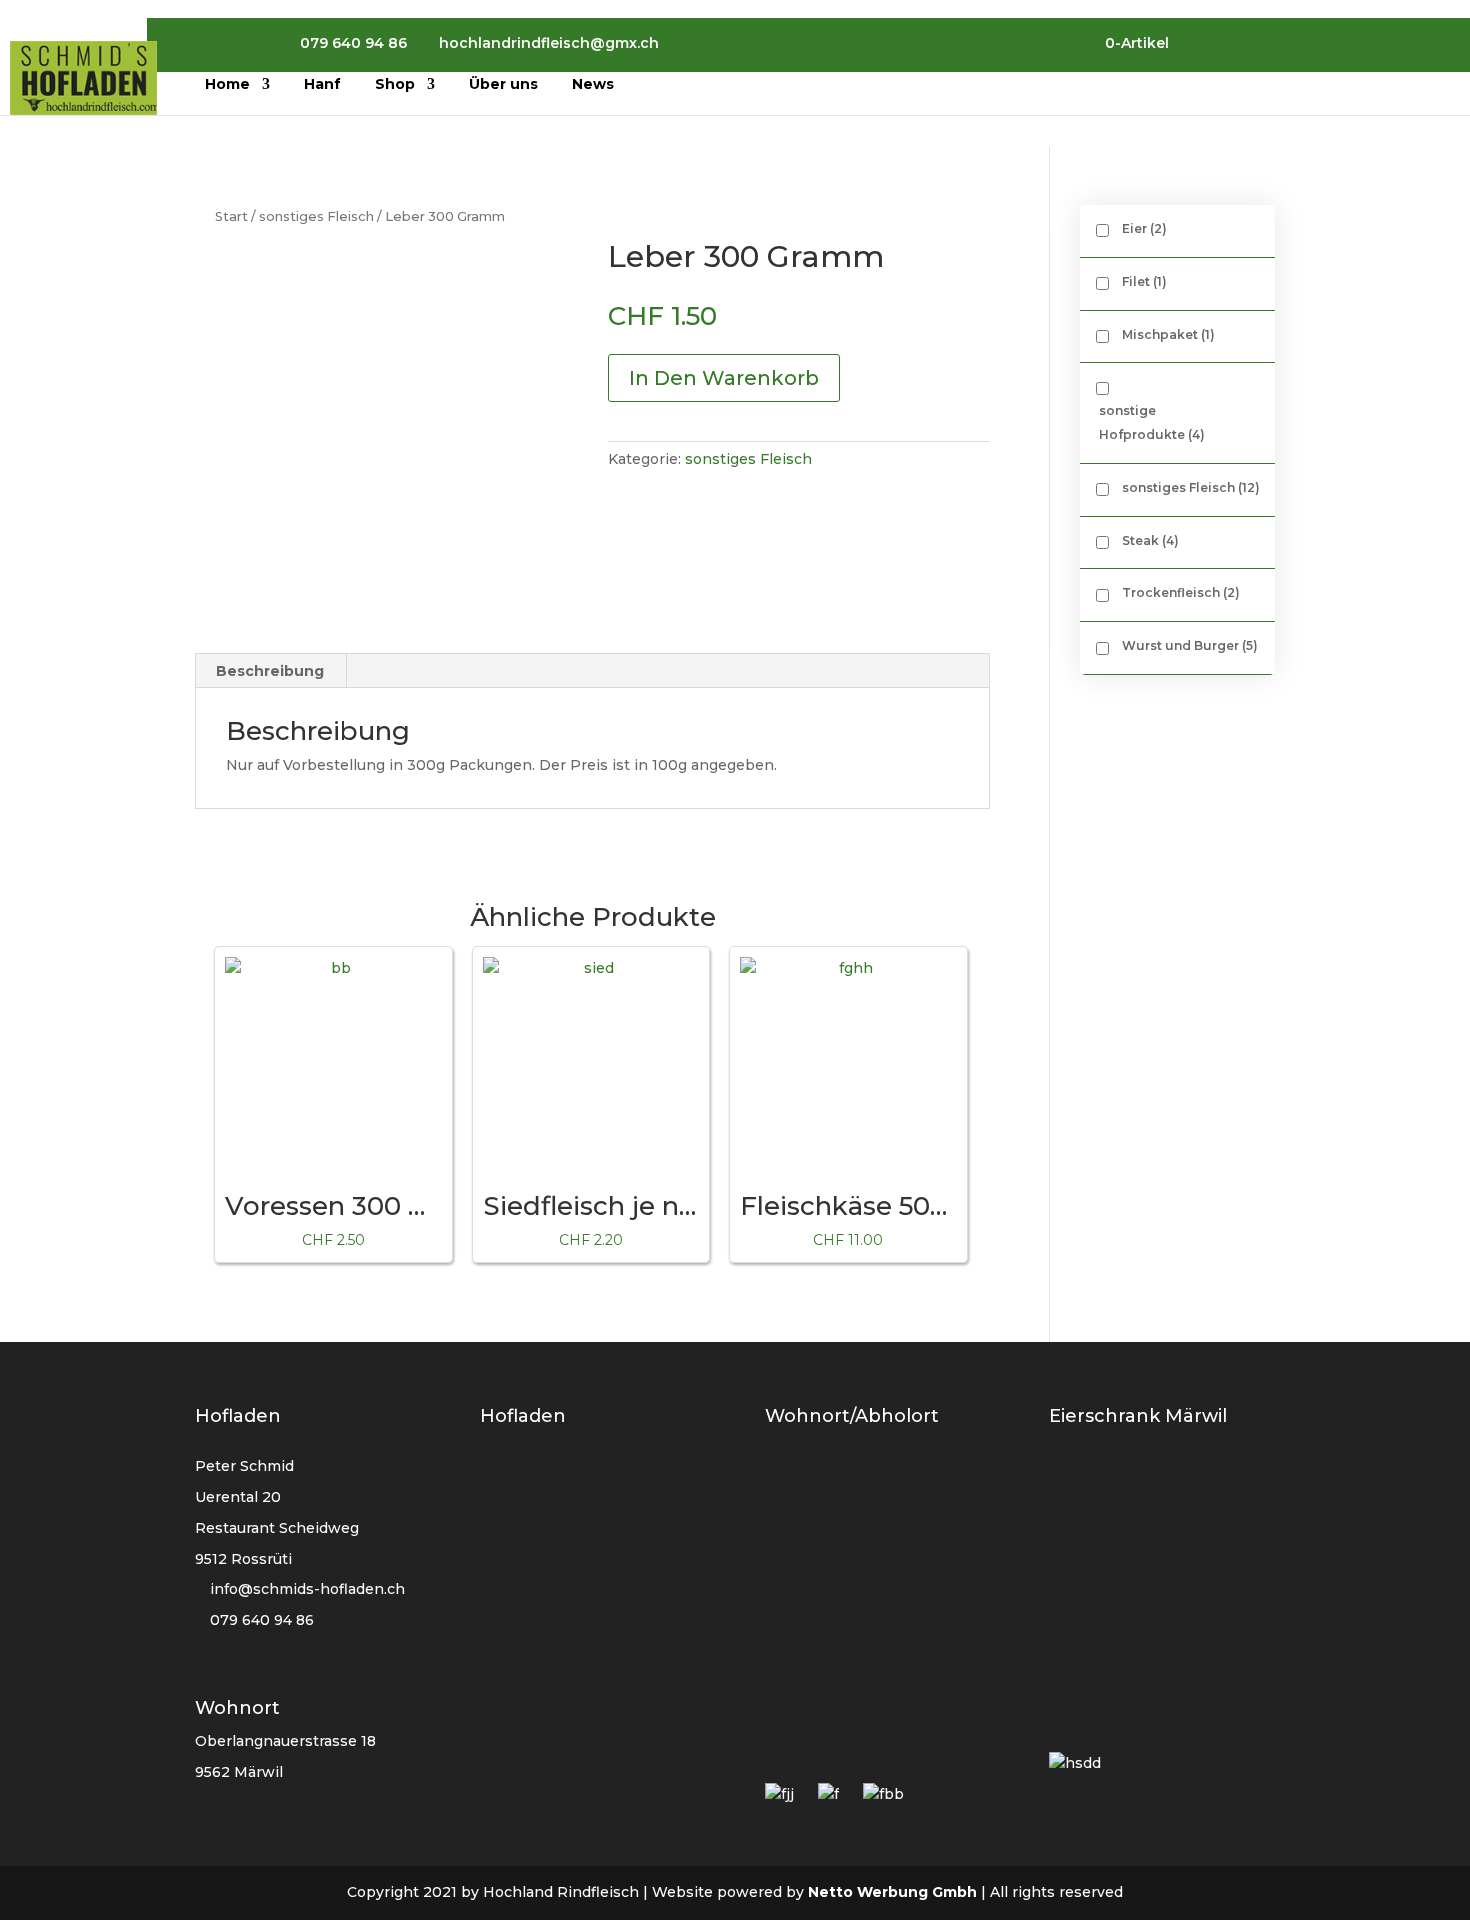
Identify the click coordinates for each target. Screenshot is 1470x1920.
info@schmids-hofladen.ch (307, 1589)
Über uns (503, 85)
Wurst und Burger (1190, 645)
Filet (1144, 281)
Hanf (322, 85)
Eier (1144, 228)
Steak (1150, 540)
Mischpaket (1168, 334)
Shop (395, 85)
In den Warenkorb (724, 378)
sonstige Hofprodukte (1152, 422)
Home (227, 85)
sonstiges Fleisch (316, 216)
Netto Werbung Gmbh (892, 1892)
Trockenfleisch (1181, 592)
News (593, 85)
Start (231, 216)
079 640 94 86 (260, 1620)
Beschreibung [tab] (270, 671)
